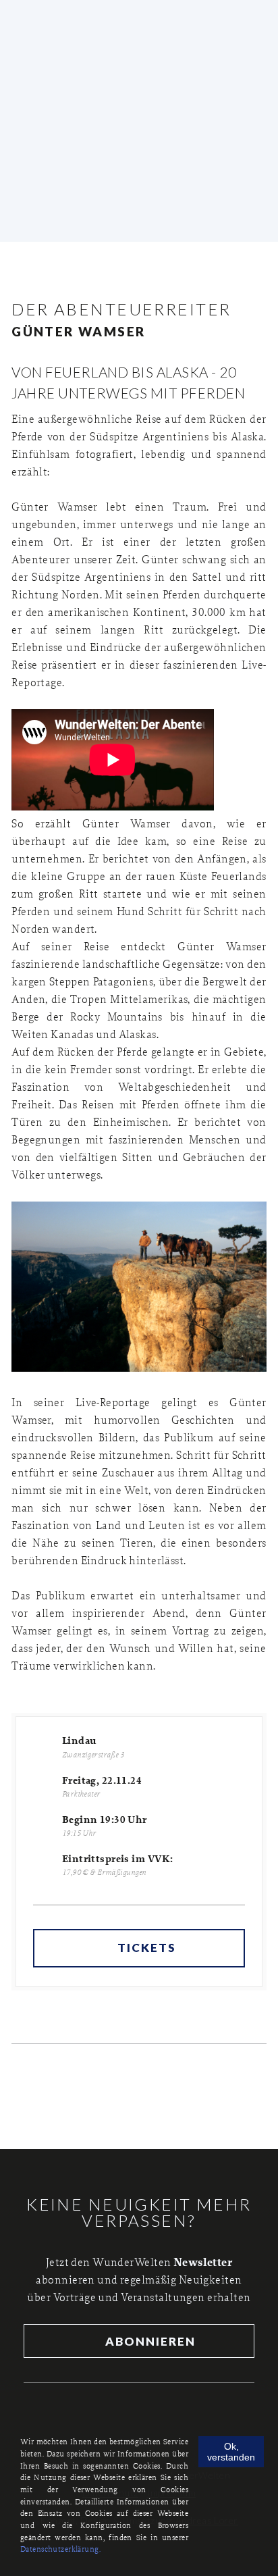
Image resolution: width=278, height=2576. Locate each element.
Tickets (147, 1948)
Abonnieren (149, 2341)
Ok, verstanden (231, 2452)
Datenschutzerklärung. (60, 2549)
